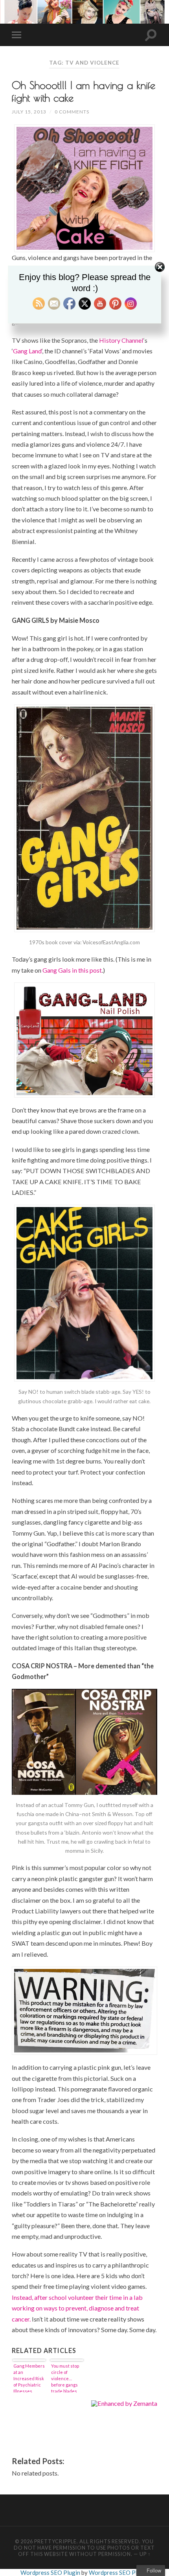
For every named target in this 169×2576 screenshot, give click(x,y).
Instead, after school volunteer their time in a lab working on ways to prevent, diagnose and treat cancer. (77, 2308)
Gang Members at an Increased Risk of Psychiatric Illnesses (29, 2378)
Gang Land (27, 351)
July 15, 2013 (29, 112)
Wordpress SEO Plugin (51, 2572)
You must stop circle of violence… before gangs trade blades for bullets (65, 2378)
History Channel (121, 340)
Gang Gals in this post (72, 970)
